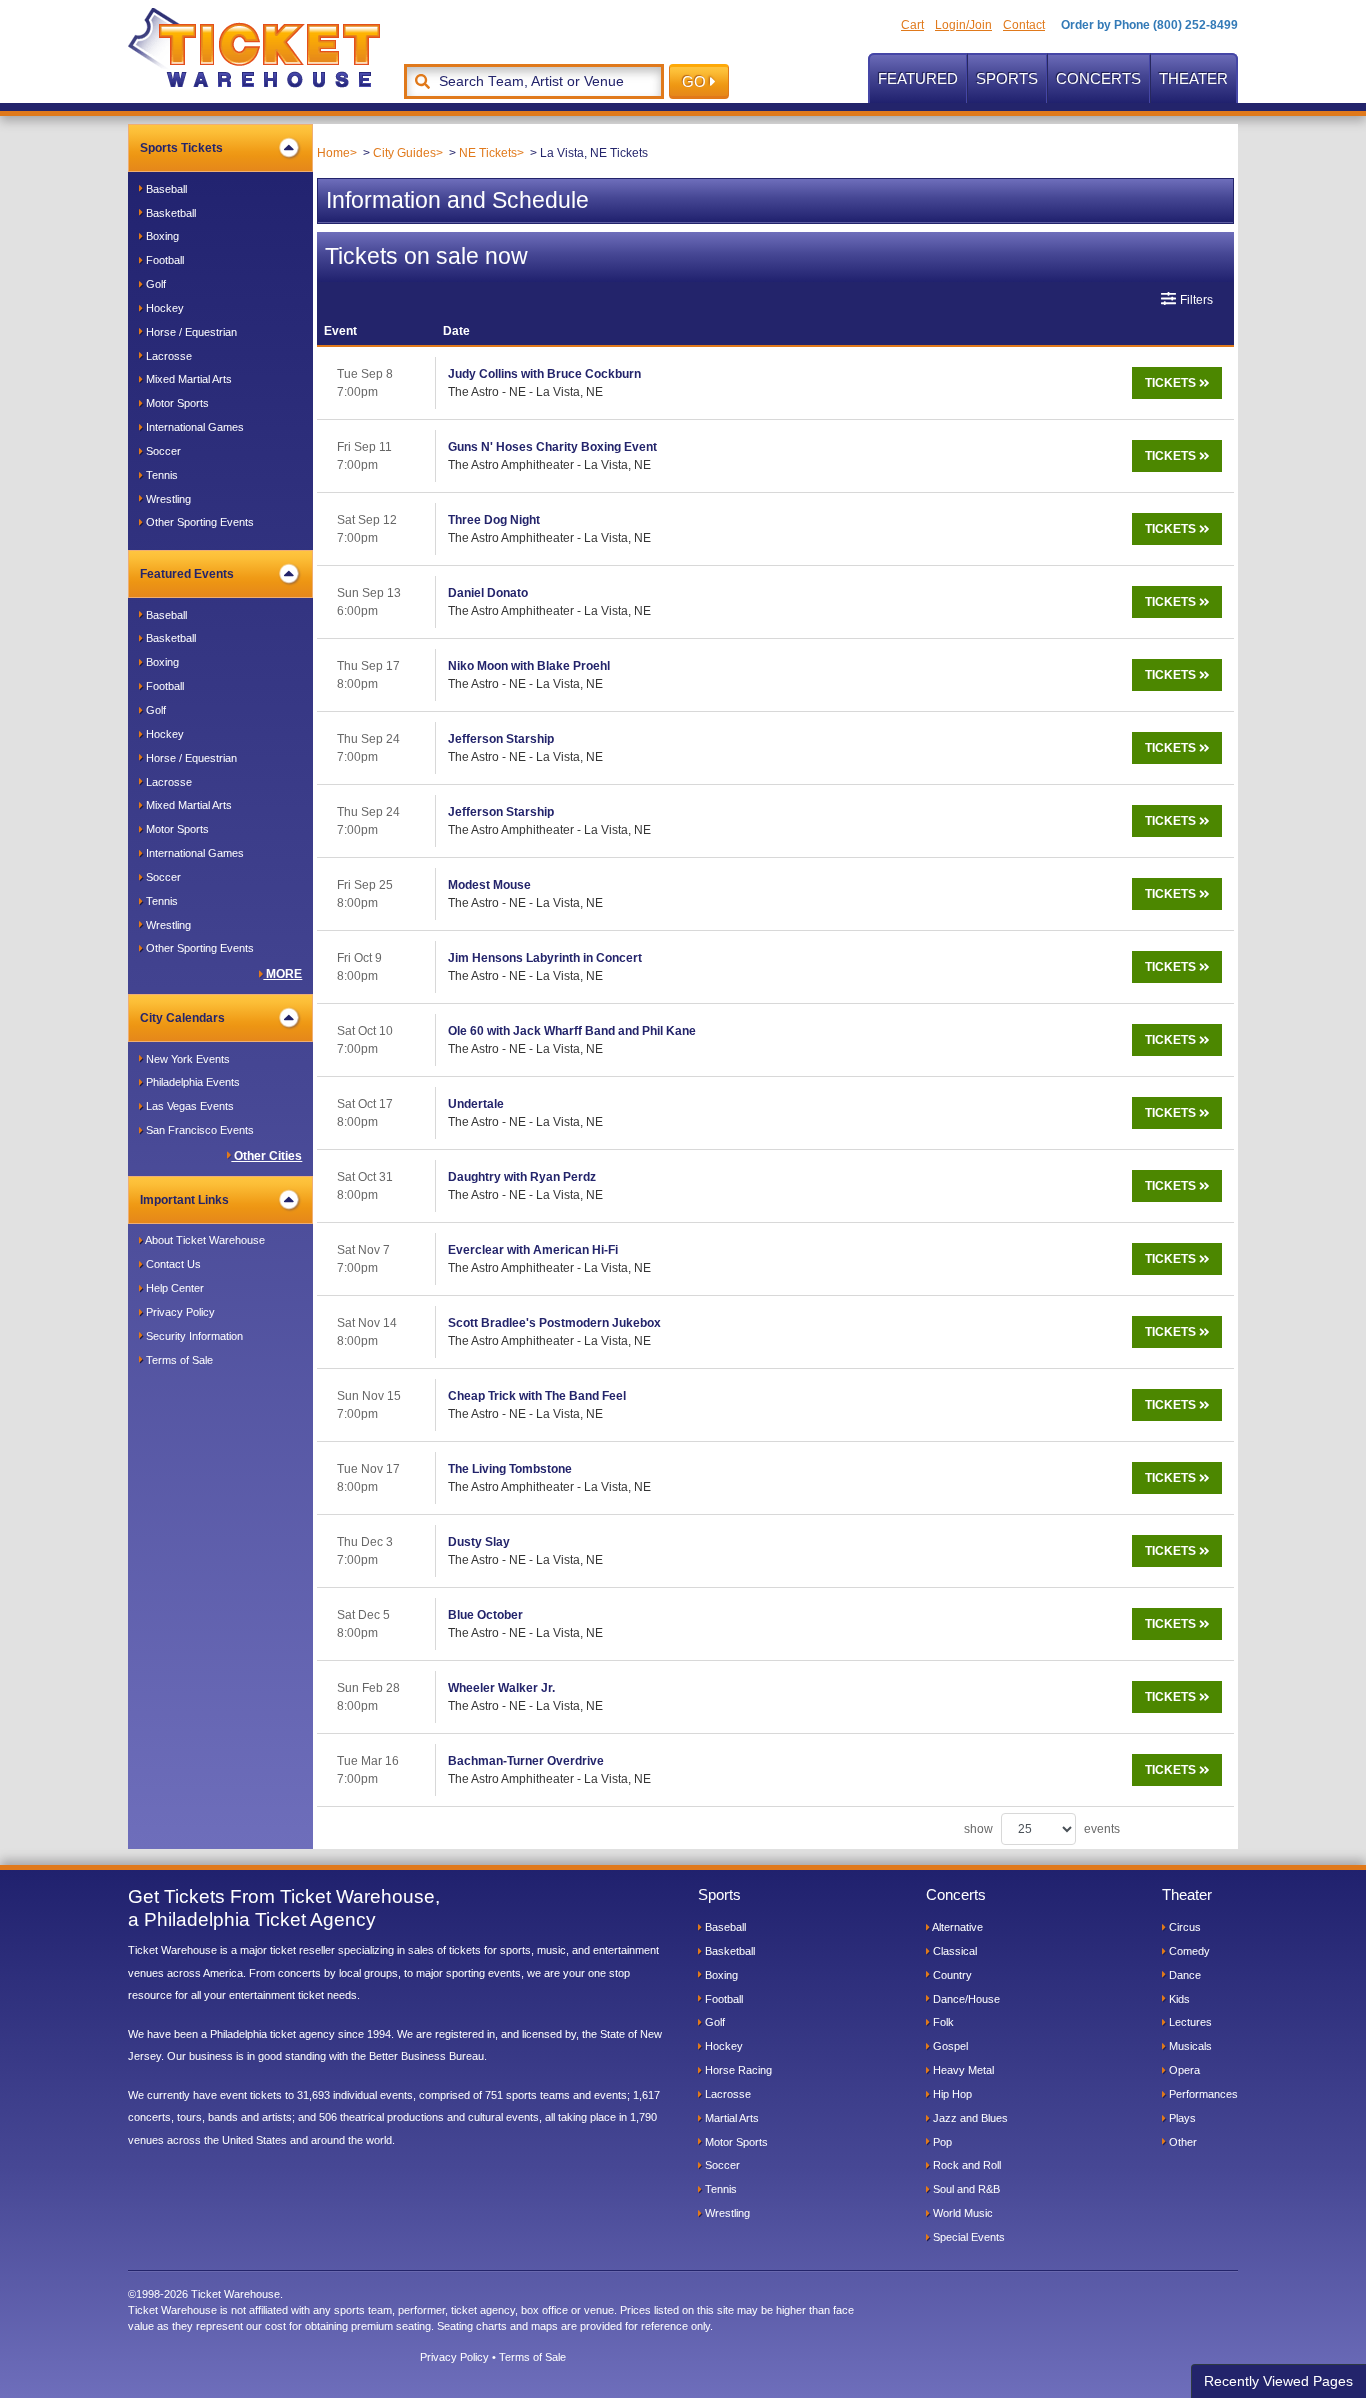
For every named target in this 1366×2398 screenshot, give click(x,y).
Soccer (162, 451)
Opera (1183, 2070)
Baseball (165, 189)
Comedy (1188, 1951)
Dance (1183, 1975)
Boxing (161, 236)
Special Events (967, 2237)
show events (1042, 1829)
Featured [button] (918, 78)
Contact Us (172, 1264)
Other (1181, 2142)
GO (696, 81)
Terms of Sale (178, 1360)
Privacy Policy (179, 1312)
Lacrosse (167, 356)
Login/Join (963, 25)
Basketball (169, 213)
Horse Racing (737, 2070)
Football (163, 260)
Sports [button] (1007, 78)
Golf (154, 284)
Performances (1202, 2094)
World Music (961, 2213)
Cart (912, 25)
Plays (1181, 2118)
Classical (953, 1951)
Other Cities (266, 1156)
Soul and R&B (965, 2189)
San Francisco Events (198, 1130)
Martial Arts (730, 2118)
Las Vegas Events (188, 1106)
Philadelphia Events (191, 1082)
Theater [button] (1193, 78)
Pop (941, 2142)
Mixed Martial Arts (187, 379)
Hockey (163, 308)
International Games (193, 427)
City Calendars (182, 1018)
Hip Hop (951, 2094)
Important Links (184, 1200)
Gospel (949, 2046)
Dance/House (965, 1999)
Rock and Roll (965, 2165)
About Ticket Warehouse (204, 1240)
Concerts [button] (1098, 78)
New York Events (186, 1059)
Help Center (173, 1288)
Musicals (1189, 2046)
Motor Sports (176, 403)
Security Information (193, 1336)
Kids (1178, 1999)
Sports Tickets (181, 148)
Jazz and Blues (969, 2118)
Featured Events (187, 574)
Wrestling (167, 499)
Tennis (160, 475)
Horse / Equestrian (190, 332)
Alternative (956, 1927)
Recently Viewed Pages (1278, 2381)
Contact (1024, 25)
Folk (942, 2022)
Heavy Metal (962, 2070)
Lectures (1189, 2022)
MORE (282, 974)
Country (951, 1975)
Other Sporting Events (198, 522)
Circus (1183, 1927)
